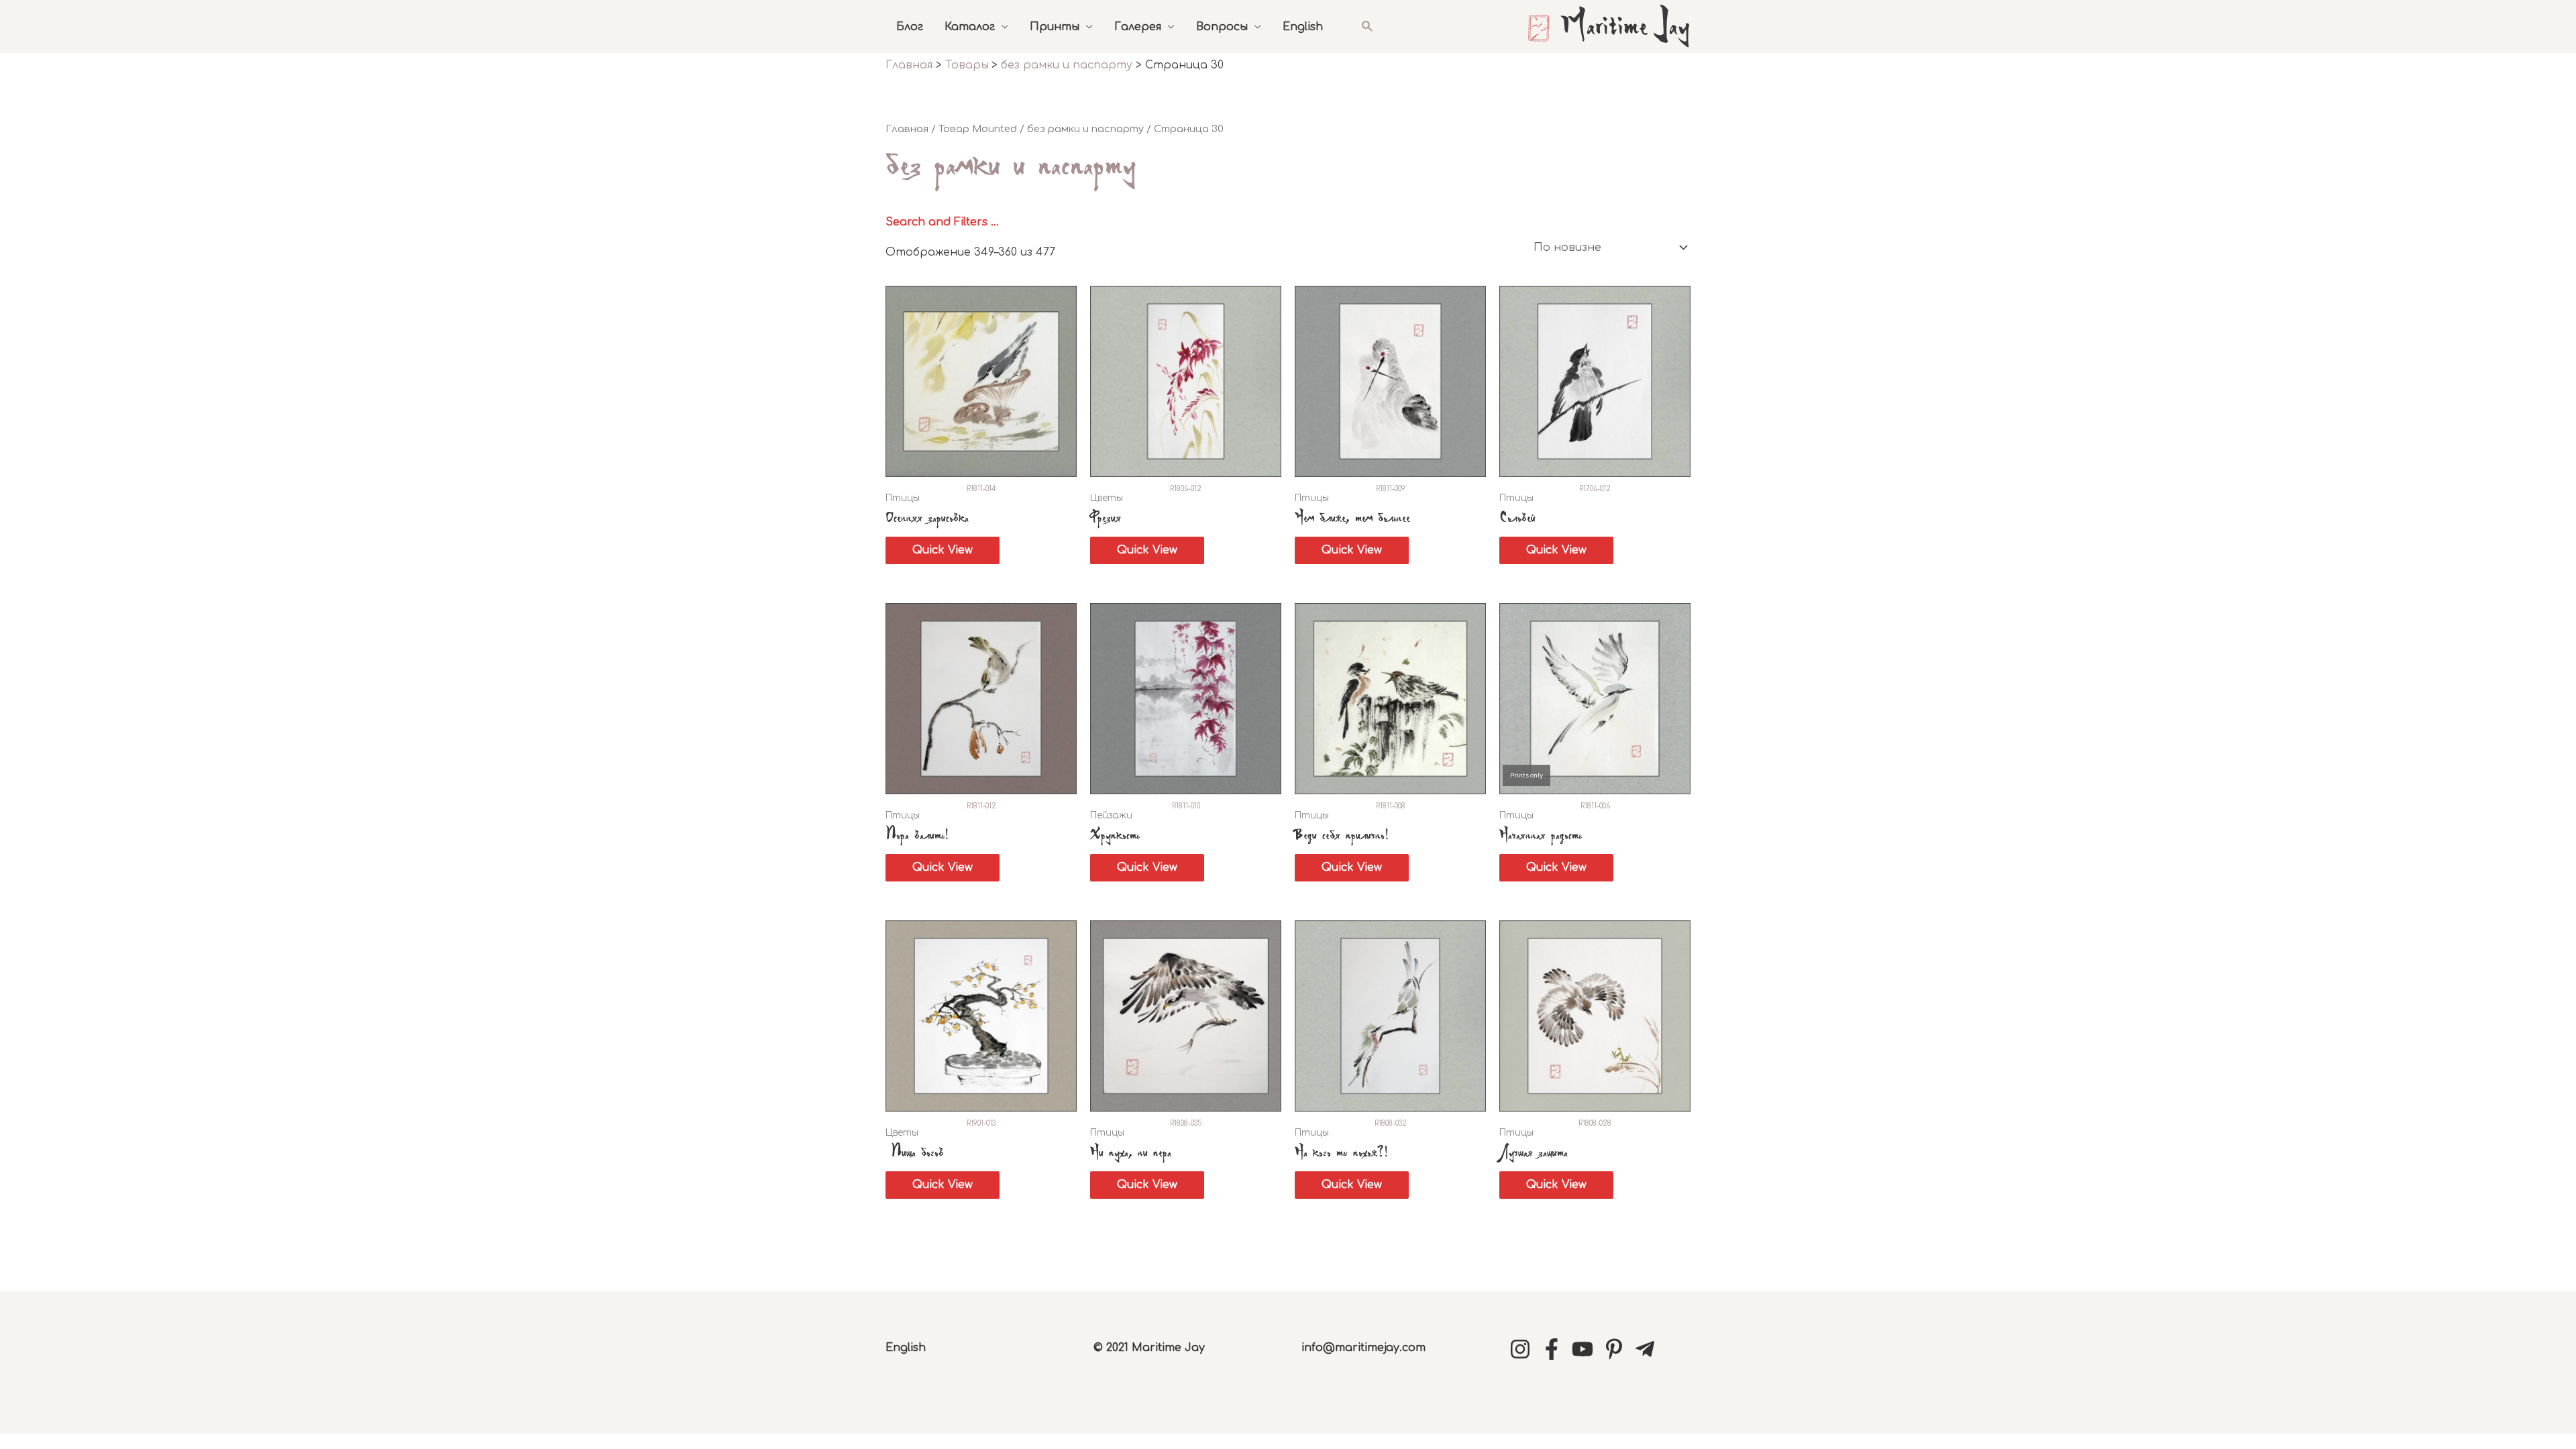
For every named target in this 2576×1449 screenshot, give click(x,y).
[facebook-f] (1555, 1349)
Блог (910, 27)
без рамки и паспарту (1085, 129)
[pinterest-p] (1617, 1349)
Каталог (970, 27)
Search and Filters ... (942, 222)
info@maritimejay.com (1363, 1348)
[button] (1367, 26)
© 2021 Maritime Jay (1149, 1348)
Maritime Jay (1625, 28)
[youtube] (1586, 1349)
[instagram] (1523, 1349)
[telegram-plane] (1648, 1349)
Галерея (1138, 27)
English (1303, 27)
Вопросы (1222, 27)
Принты (1055, 27)
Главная (907, 129)
